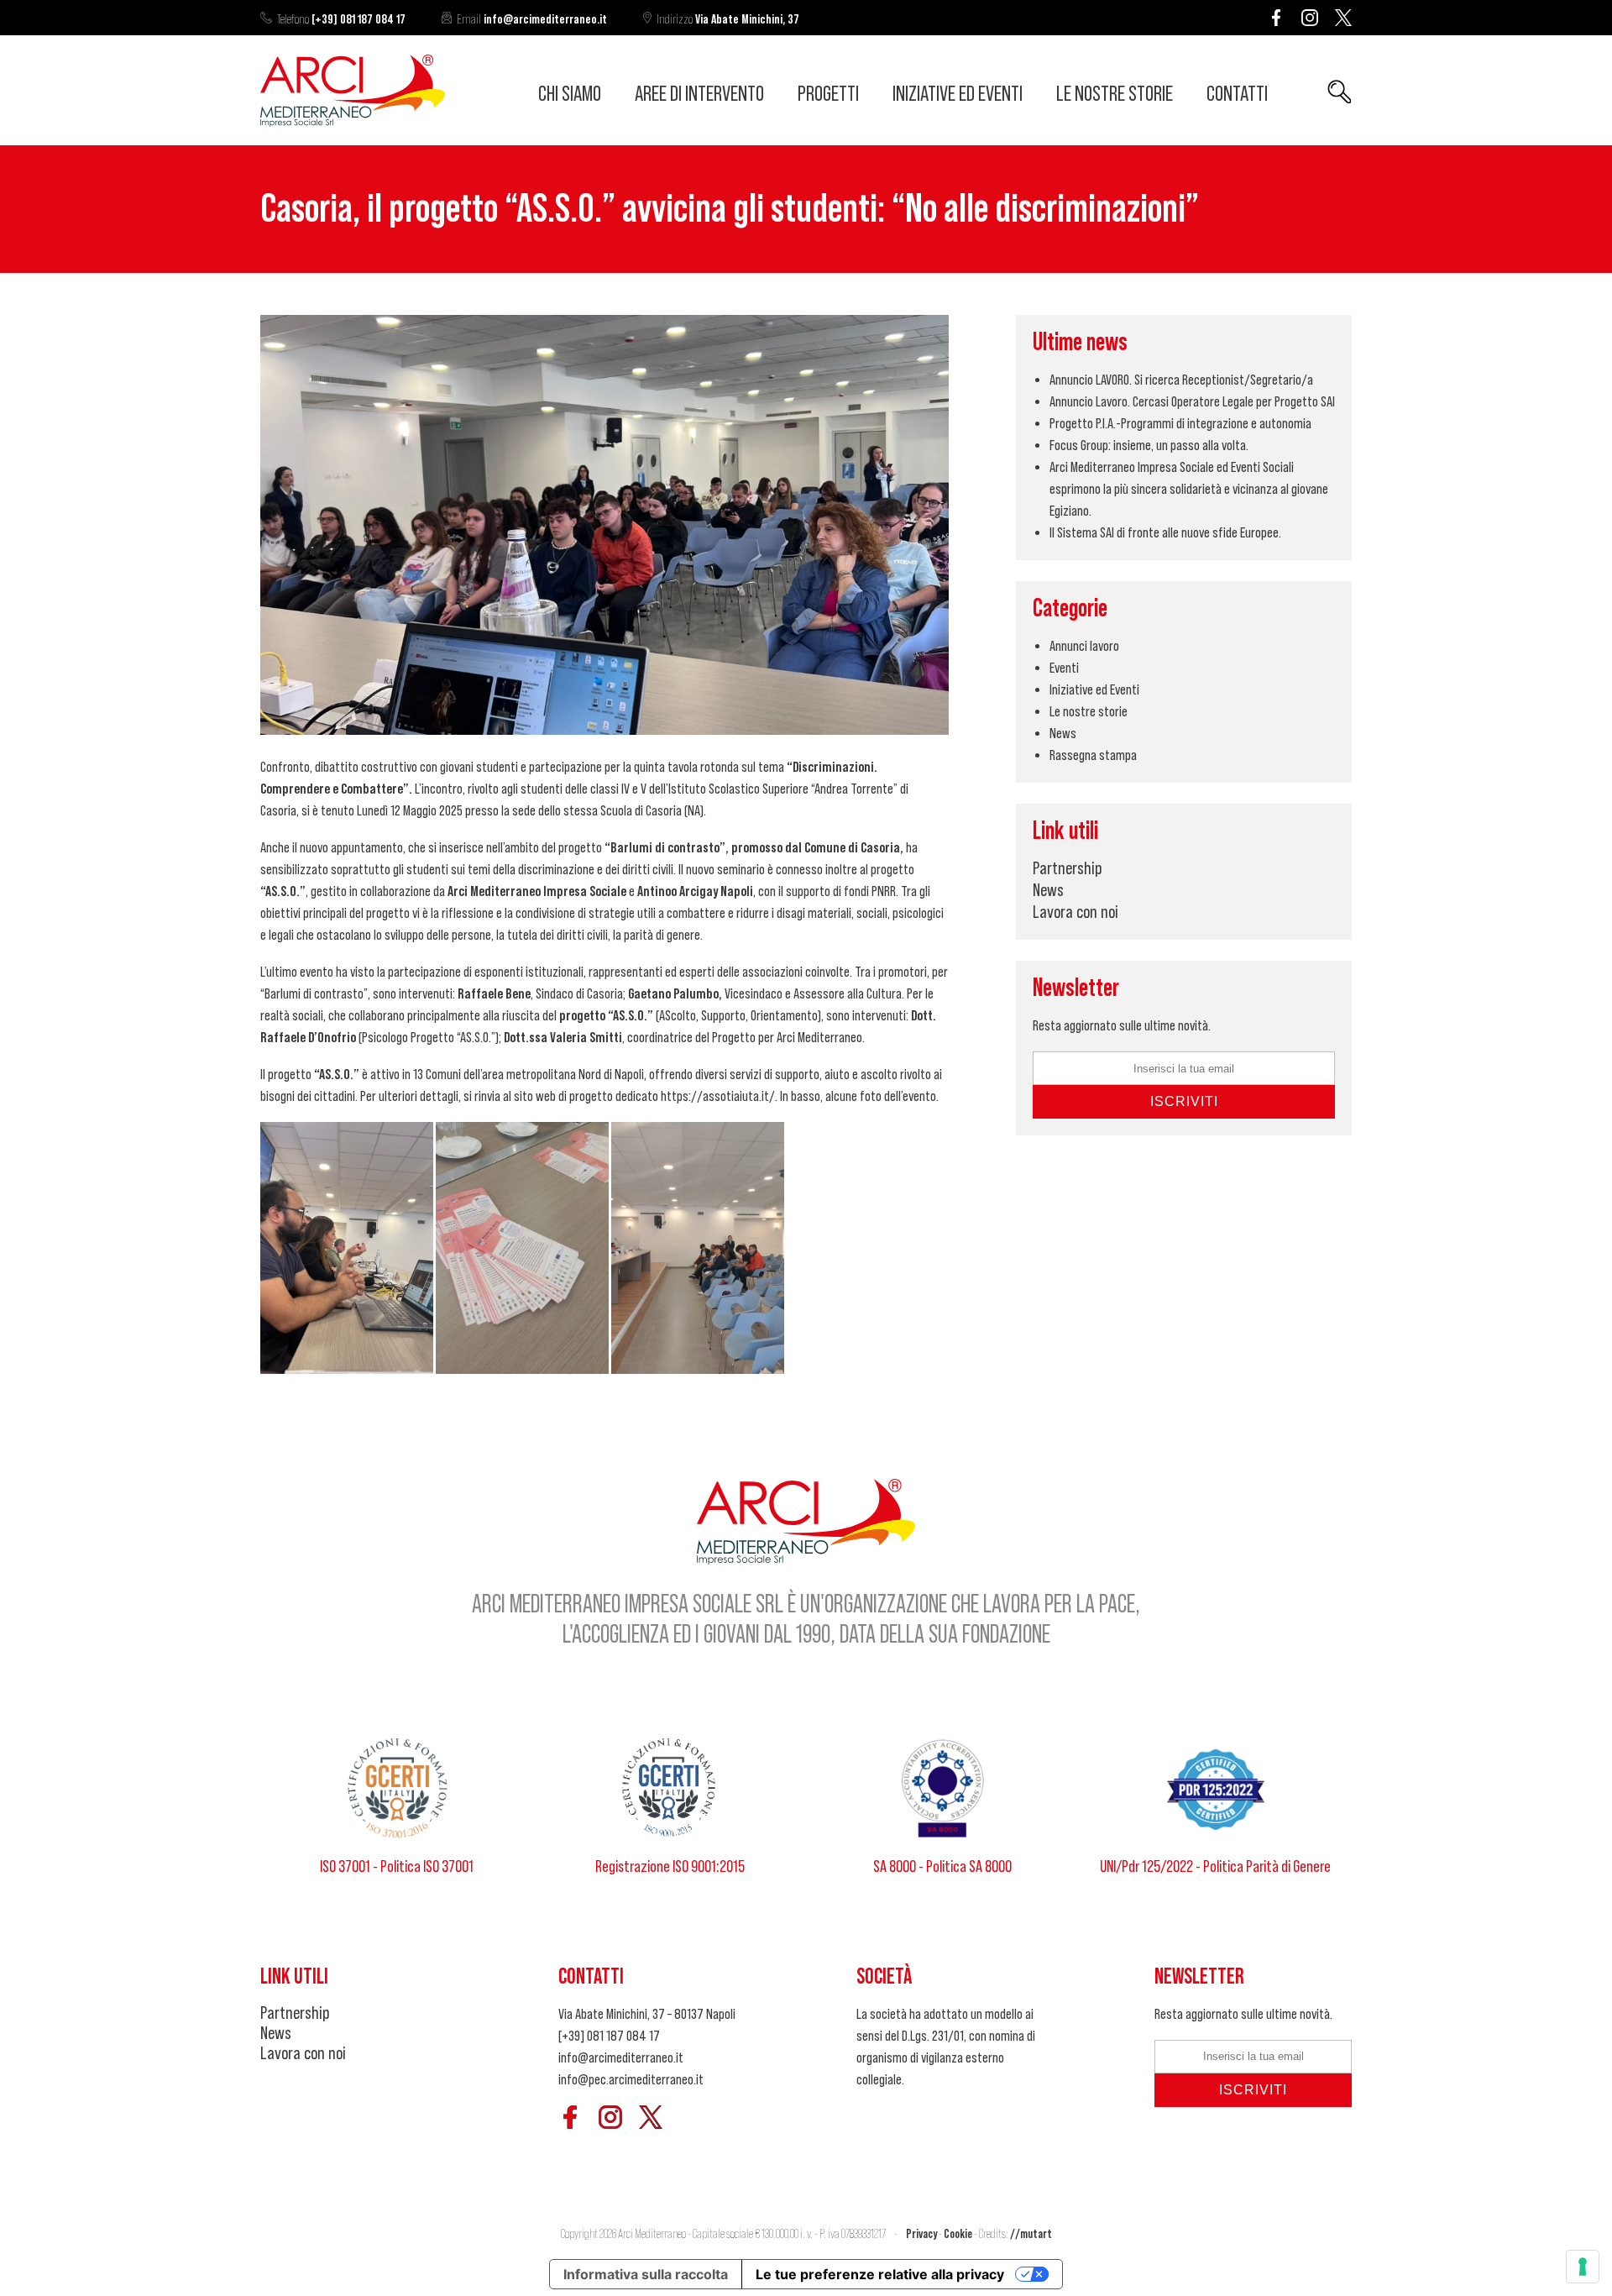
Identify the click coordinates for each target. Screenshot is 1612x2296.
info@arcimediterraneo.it (532, 19)
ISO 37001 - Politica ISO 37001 (397, 1867)
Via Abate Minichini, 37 (728, 19)
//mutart (1031, 2234)
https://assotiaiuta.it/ (718, 1096)
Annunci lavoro (1084, 646)
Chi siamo (570, 94)
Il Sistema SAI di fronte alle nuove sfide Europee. (1165, 532)
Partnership (1068, 868)
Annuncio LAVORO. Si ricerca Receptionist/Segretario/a (1181, 380)
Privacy (921, 2234)
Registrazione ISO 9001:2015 (670, 1867)
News (1063, 733)
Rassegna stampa (1093, 755)
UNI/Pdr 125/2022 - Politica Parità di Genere (1215, 1867)
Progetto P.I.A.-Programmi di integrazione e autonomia (1180, 423)
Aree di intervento (699, 94)
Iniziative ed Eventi (958, 94)
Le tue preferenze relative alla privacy (880, 2274)
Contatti (1237, 94)
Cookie (958, 2234)
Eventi (1064, 668)
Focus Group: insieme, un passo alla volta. (1149, 445)
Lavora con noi (1076, 912)
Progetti (828, 94)
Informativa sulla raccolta (646, 2274)
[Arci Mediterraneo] (353, 122)
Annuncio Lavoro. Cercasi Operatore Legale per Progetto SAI (1192, 401)
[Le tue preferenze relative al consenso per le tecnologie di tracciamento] (1583, 2267)
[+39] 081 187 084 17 (341, 19)
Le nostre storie (1115, 94)
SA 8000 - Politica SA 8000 (942, 1867)
